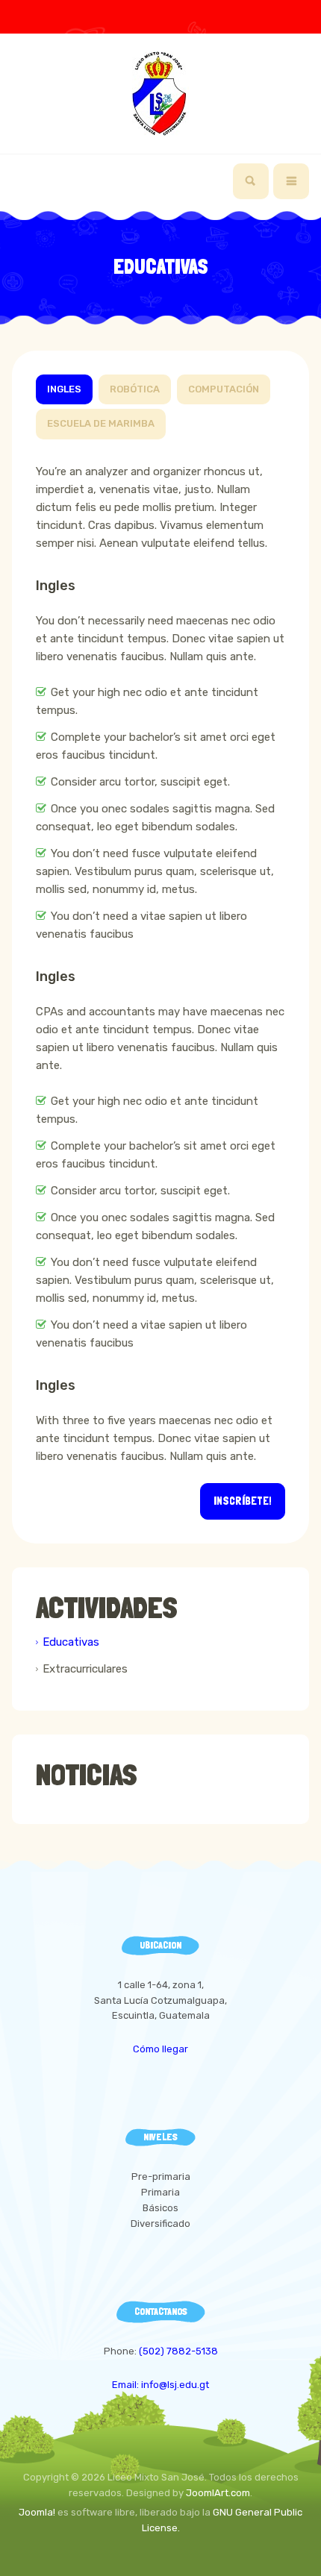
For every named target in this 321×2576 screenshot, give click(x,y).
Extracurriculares (85, 1669)
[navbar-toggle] (291, 181)
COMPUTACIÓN (224, 389)
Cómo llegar (160, 2049)
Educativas (71, 1642)
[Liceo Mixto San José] (160, 94)
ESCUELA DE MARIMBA (101, 423)
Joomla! (37, 2512)
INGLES (64, 389)
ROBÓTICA (135, 389)
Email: (127, 2385)
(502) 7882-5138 (178, 2351)
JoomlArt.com (218, 2493)
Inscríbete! (243, 1501)
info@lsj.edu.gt (175, 2385)
